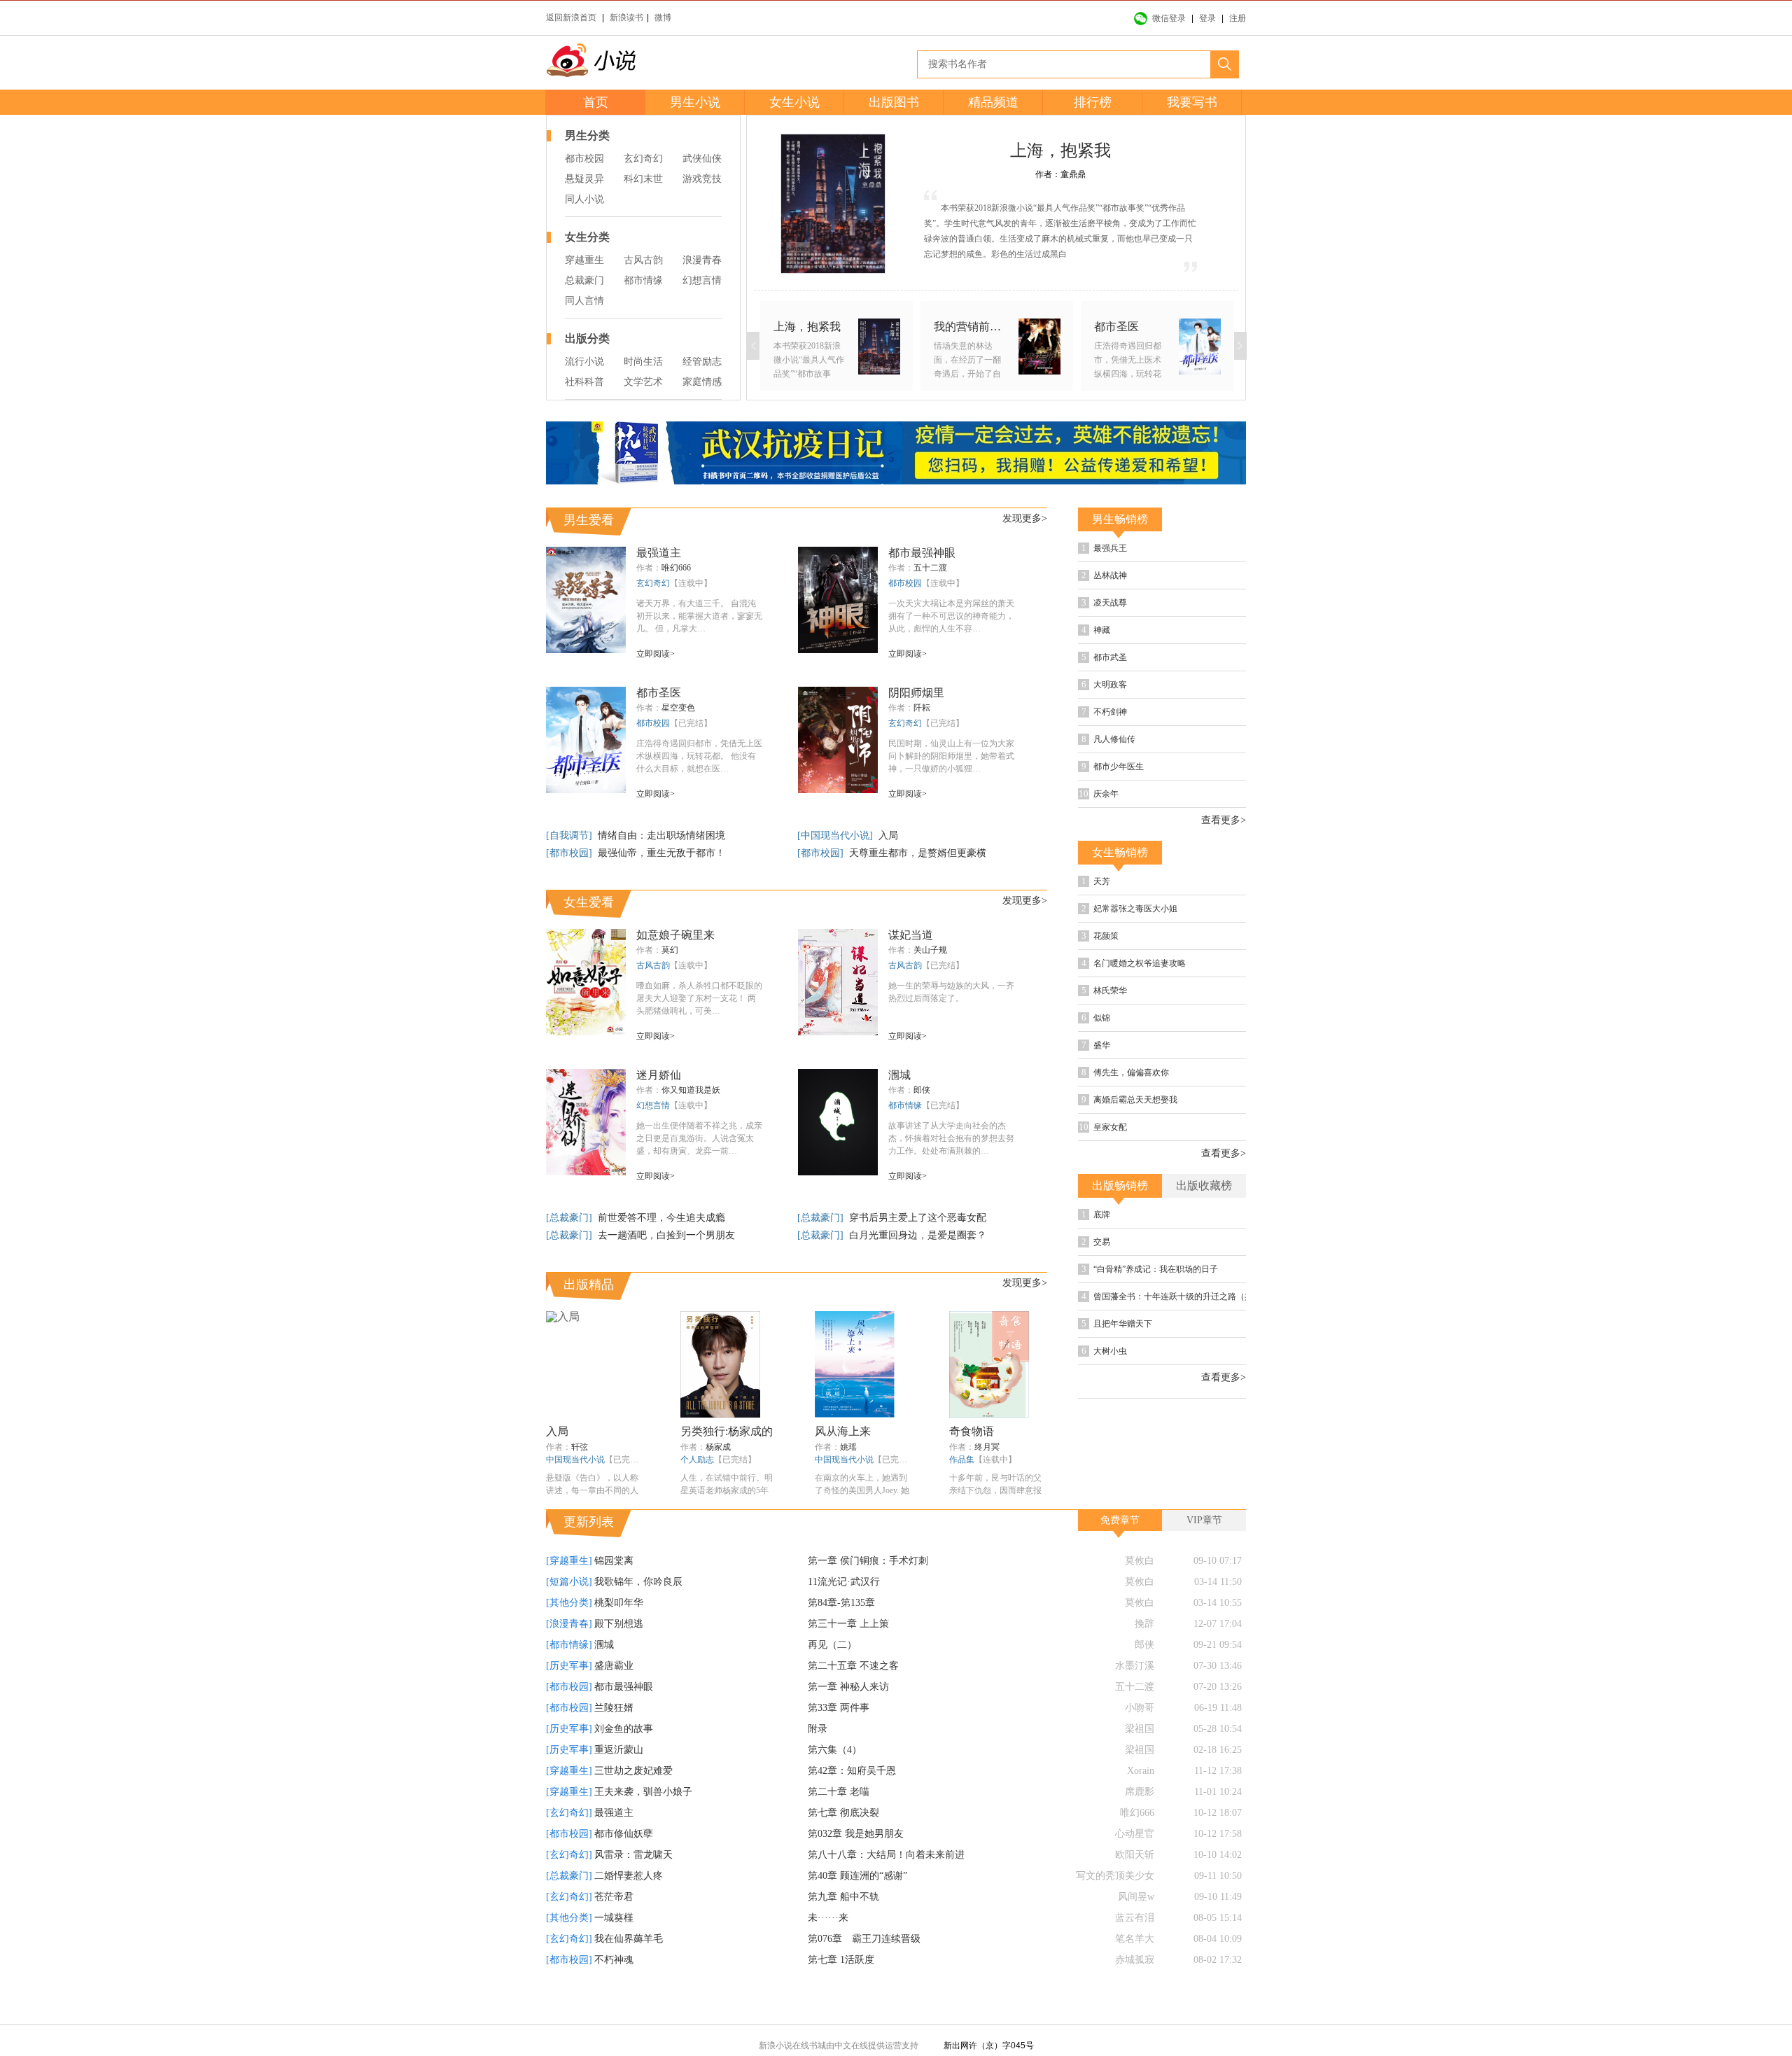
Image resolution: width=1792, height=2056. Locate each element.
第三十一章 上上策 (848, 1656)
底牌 (1140, 1312)
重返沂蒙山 (619, 1782)
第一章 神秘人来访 (848, 1719)
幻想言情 (702, 280)
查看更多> (1224, 868)
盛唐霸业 (614, 1698)
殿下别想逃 (619, 1656)
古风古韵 (643, 260)
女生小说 (794, 102)
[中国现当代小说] (836, 835)
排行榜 (1093, 102)
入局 (888, 835)
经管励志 (702, 362)
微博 (663, 18)
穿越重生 (584, 260)
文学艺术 (643, 382)
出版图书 (894, 102)
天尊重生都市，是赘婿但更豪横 (918, 853)
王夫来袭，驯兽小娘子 (643, 1824)
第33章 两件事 (839, 1740)
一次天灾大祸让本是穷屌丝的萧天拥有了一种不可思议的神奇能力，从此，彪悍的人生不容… (951, 616)
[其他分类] (569, 1635)
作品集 (962, 1460)
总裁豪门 (584, 280)
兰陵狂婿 (614, 1740)
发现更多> (1025, 518)
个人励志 (697, 1460)
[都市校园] (570, 853)
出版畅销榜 (1120, 1281)
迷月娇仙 (659, 1075)
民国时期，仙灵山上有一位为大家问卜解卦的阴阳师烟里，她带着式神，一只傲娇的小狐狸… (951, 756)
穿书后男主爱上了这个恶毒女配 (918, 1218)
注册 (1238, 18)
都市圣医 (659, 693)
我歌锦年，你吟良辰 (638, 1614)
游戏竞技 (702, 179)
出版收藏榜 (1204, 1281)
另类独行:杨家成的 (727, 1431)
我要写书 (1192, 102)
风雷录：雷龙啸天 (633, 1887)
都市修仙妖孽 (624, 1866)
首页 (596, 102)
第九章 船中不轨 (843, 1929)
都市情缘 (643, 280)
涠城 (899, 1075)
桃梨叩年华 (619, 1635)
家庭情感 (702, 382)
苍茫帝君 (614, 1929)
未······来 (828, 1950)
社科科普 (584, 382)
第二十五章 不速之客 (853, 1698)
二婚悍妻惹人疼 (629, 1908)
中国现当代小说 (575, 1460)
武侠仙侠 (702, 159)
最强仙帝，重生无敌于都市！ (661, 853)
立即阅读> (656, 654)
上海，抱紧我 (1060, 151)
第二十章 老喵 (839, 1824)
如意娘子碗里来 (675, 935)
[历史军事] (569, 1698)
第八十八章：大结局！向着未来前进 (886, 1887)
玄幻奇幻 (643, 159)
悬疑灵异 (584, 179)
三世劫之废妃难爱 (633, 1803)
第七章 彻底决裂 (843, 1845)
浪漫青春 (702, 260)
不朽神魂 (614, 1992)
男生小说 (695, 102)
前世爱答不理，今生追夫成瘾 (661, 1218)
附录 (818, 1761)
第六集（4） (835, 1782)
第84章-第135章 (841, 1635)
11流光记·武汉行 (844, 1614)
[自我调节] (570, 835)
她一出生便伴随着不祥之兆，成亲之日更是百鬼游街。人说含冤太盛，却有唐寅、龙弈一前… (699, 1138)
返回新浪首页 (571, 18)
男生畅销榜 (1120, 519)
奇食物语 (972, 1431)
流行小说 (584, 362)
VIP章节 (1204, 1552)
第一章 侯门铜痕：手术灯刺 (868, 1593)
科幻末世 (643, 179)
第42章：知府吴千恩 (852, 1803)
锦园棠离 (614, 1593)
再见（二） (832, 1677)
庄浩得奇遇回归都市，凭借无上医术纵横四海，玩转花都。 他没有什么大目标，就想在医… (699, 756)
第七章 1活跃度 (841, 1992)
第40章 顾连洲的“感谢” (857, 1908)
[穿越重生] (569, 1593)
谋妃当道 (911, 935)
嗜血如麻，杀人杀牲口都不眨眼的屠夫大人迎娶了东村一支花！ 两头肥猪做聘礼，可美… (699, 998)
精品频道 (993, 102)
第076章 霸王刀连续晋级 (864, 1971)
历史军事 (1175, 580)
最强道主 (659, 553)
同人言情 (584, 301)
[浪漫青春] (569, 1656)
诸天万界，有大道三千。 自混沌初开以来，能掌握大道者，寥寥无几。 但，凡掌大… (699, 616)
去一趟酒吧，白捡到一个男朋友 (666, 1235)
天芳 (1140, 931)
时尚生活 (643, 362)
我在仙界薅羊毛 (629, 1971)
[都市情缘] (569, 1677)
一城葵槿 (614, 1950)
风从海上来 (843, 1431)
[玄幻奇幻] (569, 1845)
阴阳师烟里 (916, 693)
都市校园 (584, 159)
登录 (1207, 18)
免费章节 (1120, 1552)
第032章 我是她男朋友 (856, 1866)
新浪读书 (626, 18)
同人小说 (584, 199)
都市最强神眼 (922, 553)
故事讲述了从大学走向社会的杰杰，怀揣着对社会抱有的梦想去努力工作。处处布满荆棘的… (951, 1138)
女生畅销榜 (1120, 900)
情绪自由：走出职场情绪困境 (661, 835)
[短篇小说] (569, 1614)
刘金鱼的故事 (624, 1761)
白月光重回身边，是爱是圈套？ (918, 1235)
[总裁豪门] (570, 1218)
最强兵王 (1150, 550)
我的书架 (511, 1021)
